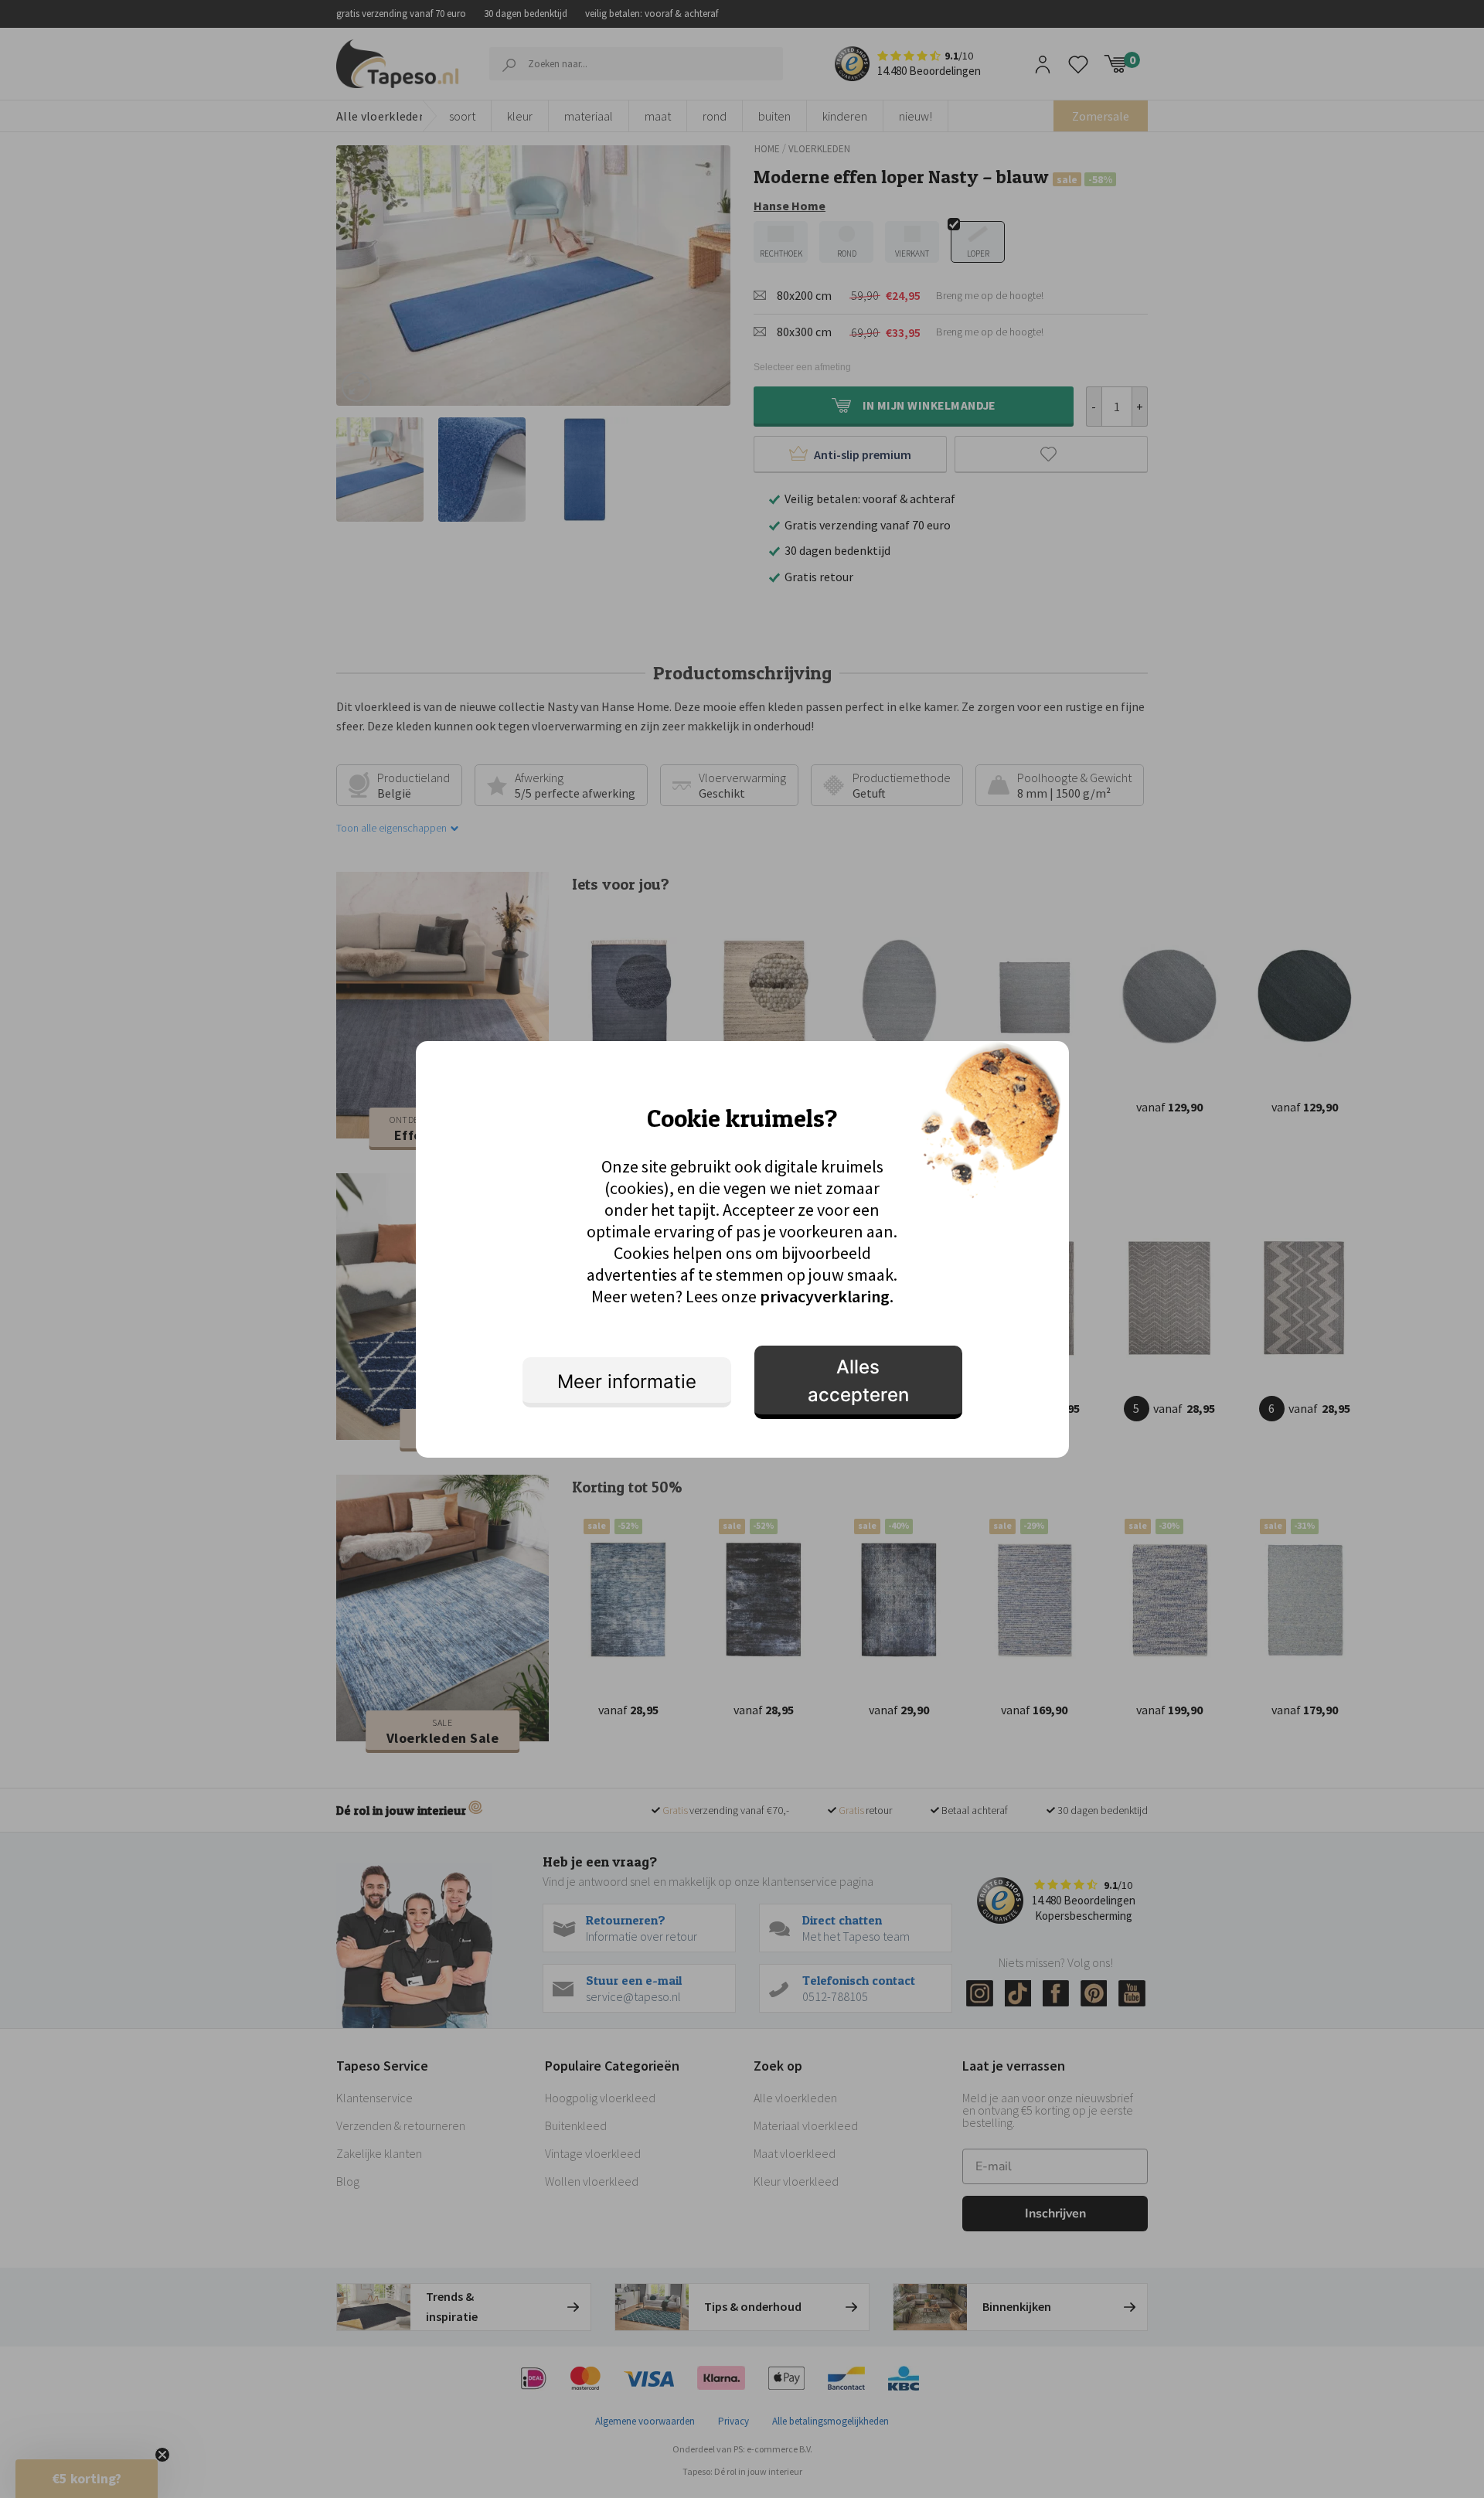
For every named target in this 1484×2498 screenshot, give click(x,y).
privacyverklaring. (827, 1296)
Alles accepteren (858, 1381)
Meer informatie (627, 1382)
